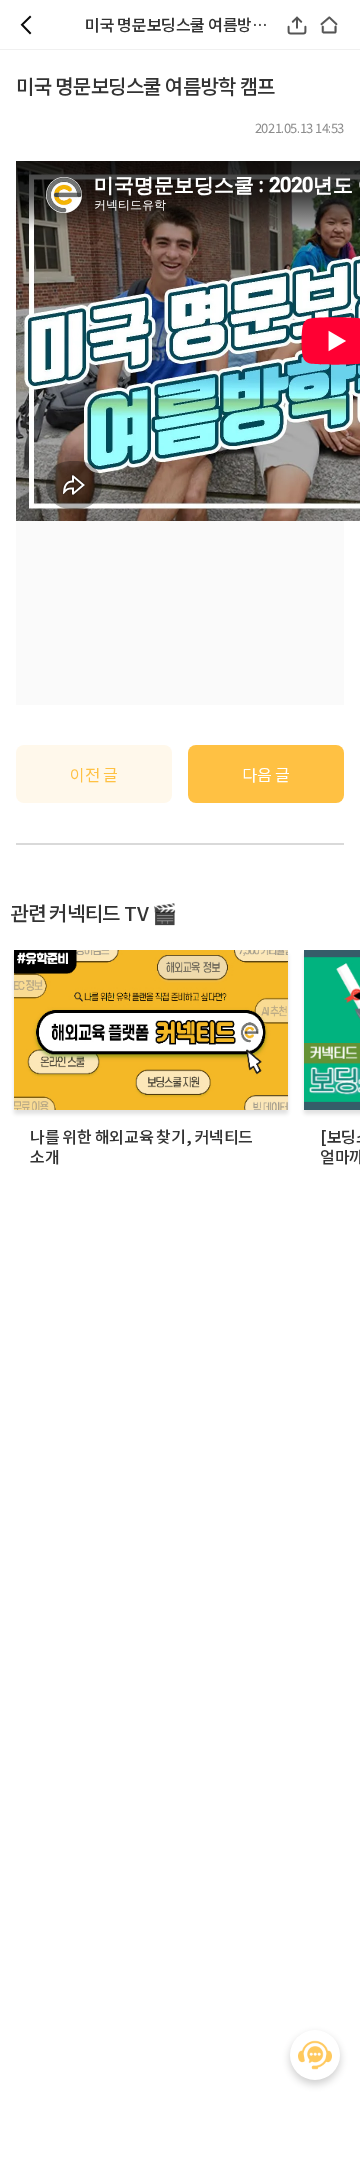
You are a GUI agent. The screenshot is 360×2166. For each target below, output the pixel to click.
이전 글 (93, 774)
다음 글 (265, 774)
